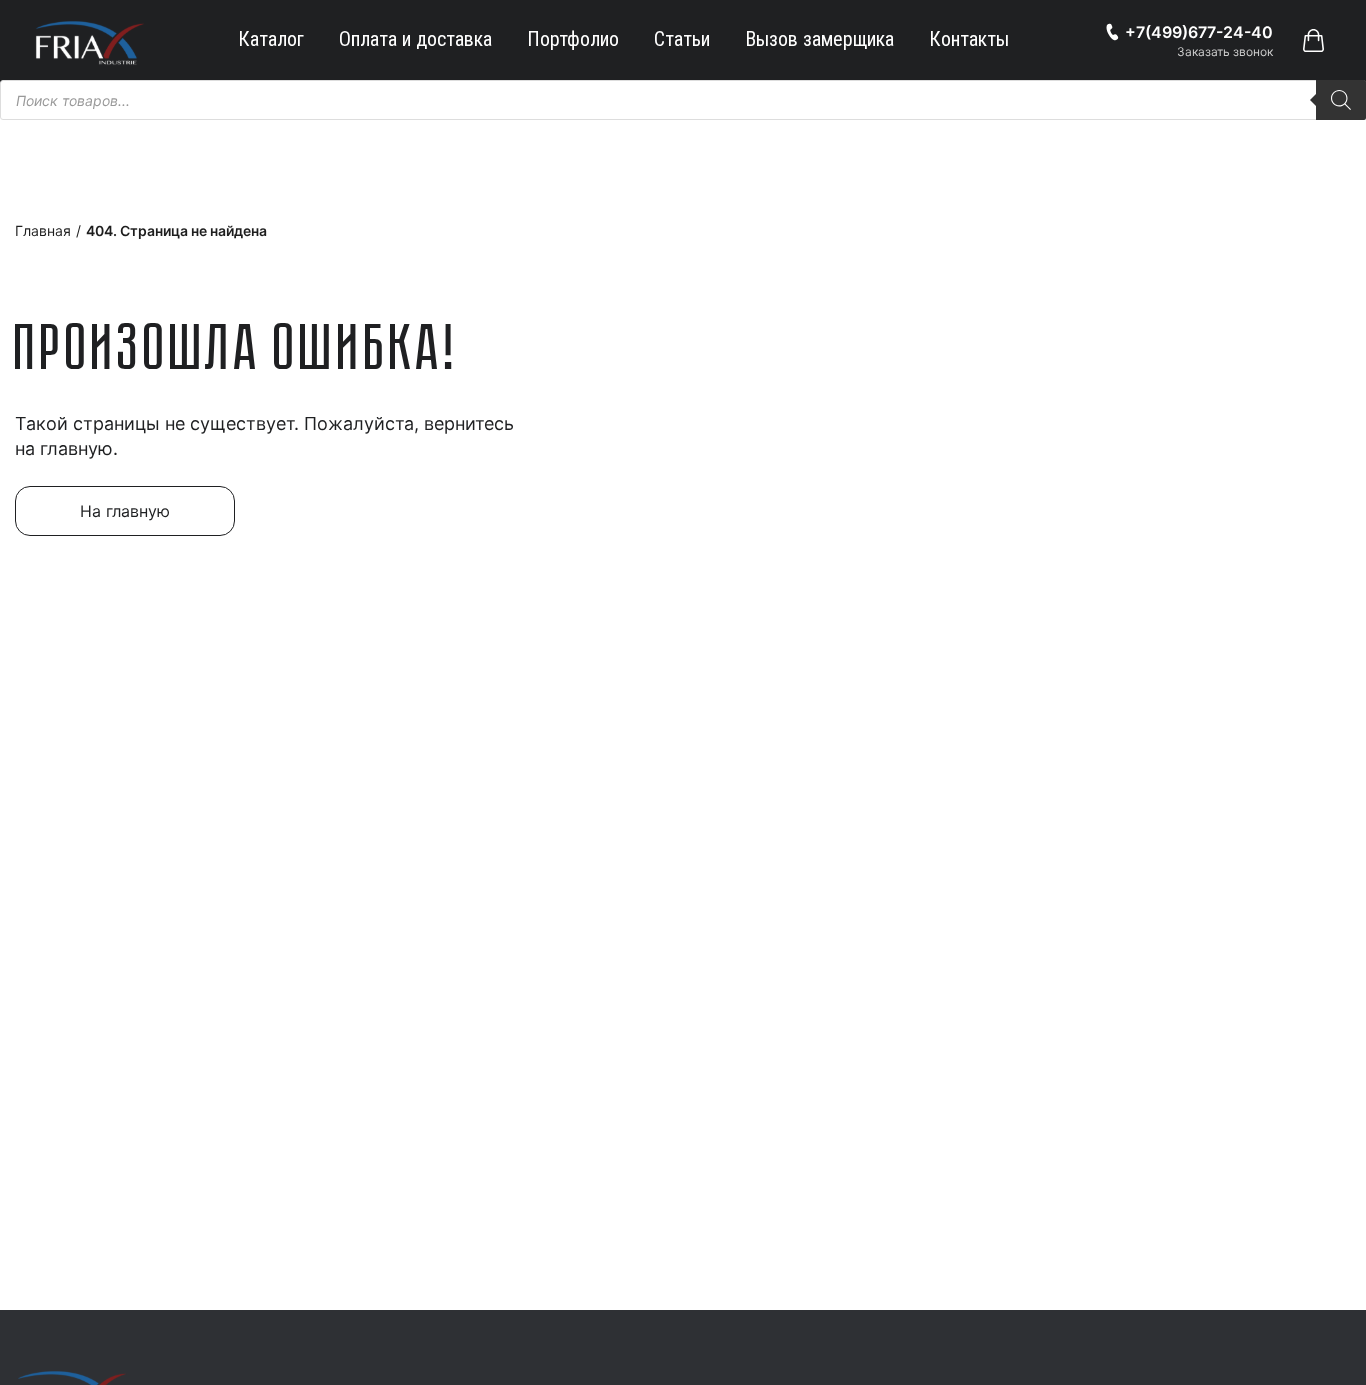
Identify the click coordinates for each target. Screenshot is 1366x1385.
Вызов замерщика (819, 39)
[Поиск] (1341, 100)
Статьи (682, 39)
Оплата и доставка (415, 39)
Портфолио (573, 39)
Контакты (969, 39)
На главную (125, 511)
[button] (1313, 40)
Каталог (271, 39)
